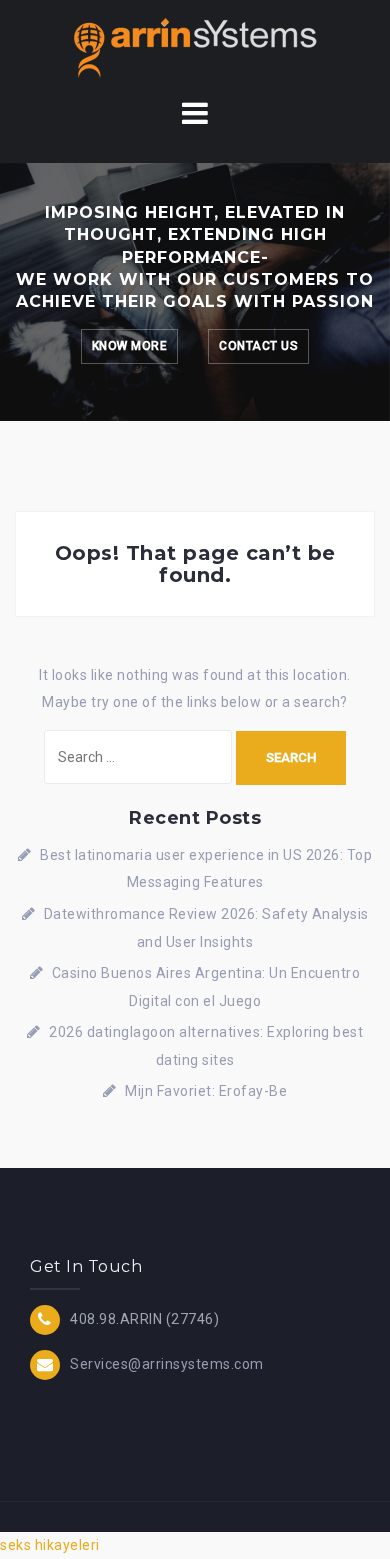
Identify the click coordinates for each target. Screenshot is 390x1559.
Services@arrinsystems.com (167, 1364)
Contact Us (258, 346)
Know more (130, 346)
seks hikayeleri (50, 1545)
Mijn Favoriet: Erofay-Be (206, 1091)
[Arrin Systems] (195, 46)
